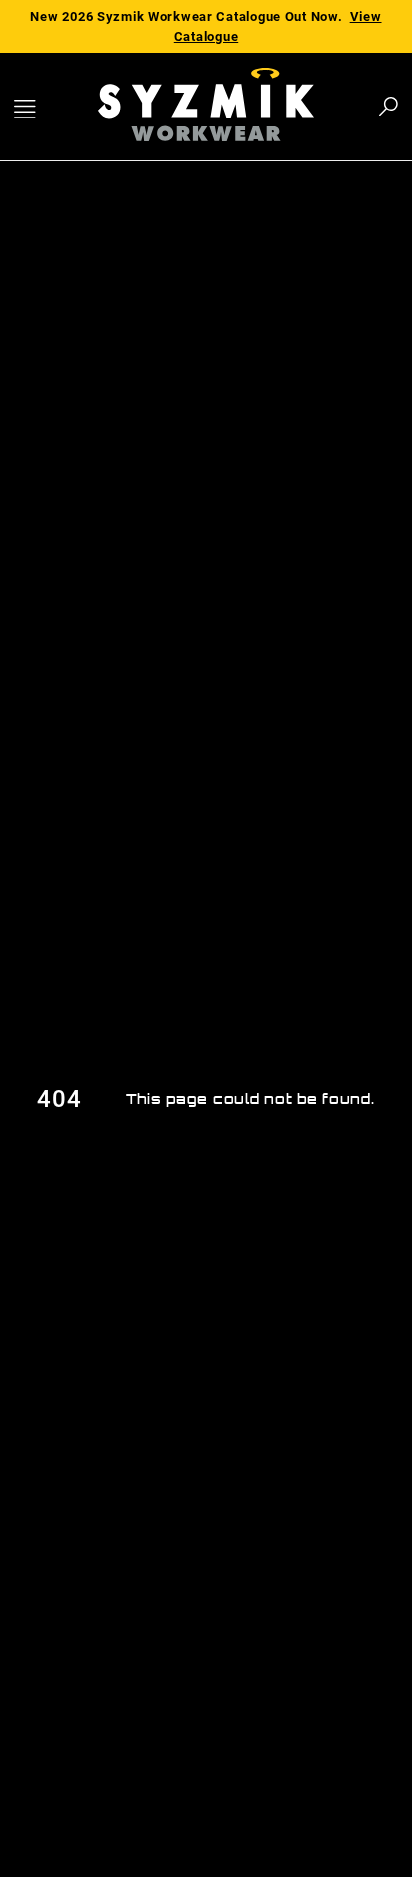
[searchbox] (278, 106)
